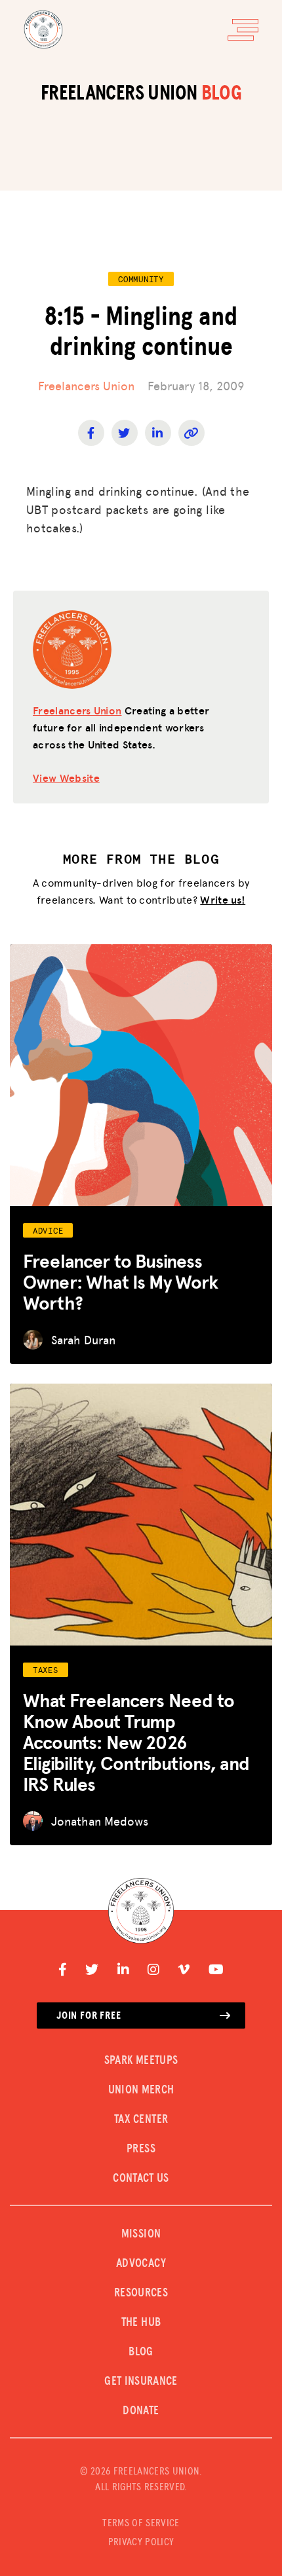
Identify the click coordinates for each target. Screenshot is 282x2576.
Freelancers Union (86, 385)
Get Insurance (141, 2382)
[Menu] (243, 30)
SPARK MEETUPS (141, 2061)
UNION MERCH (141, 2090)
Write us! (223, 899)
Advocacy (141, 2264)
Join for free (89, 2015)
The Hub (141, 2323)
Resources (141, 2293)
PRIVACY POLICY (141, 2542)
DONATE (141, 2411)
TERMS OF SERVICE (141, 2523)
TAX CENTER (141, 2120)
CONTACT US (141, 2179)
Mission (141, 2234)
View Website (66, 778)
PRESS (141, 2149)
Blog (141, 2352)
